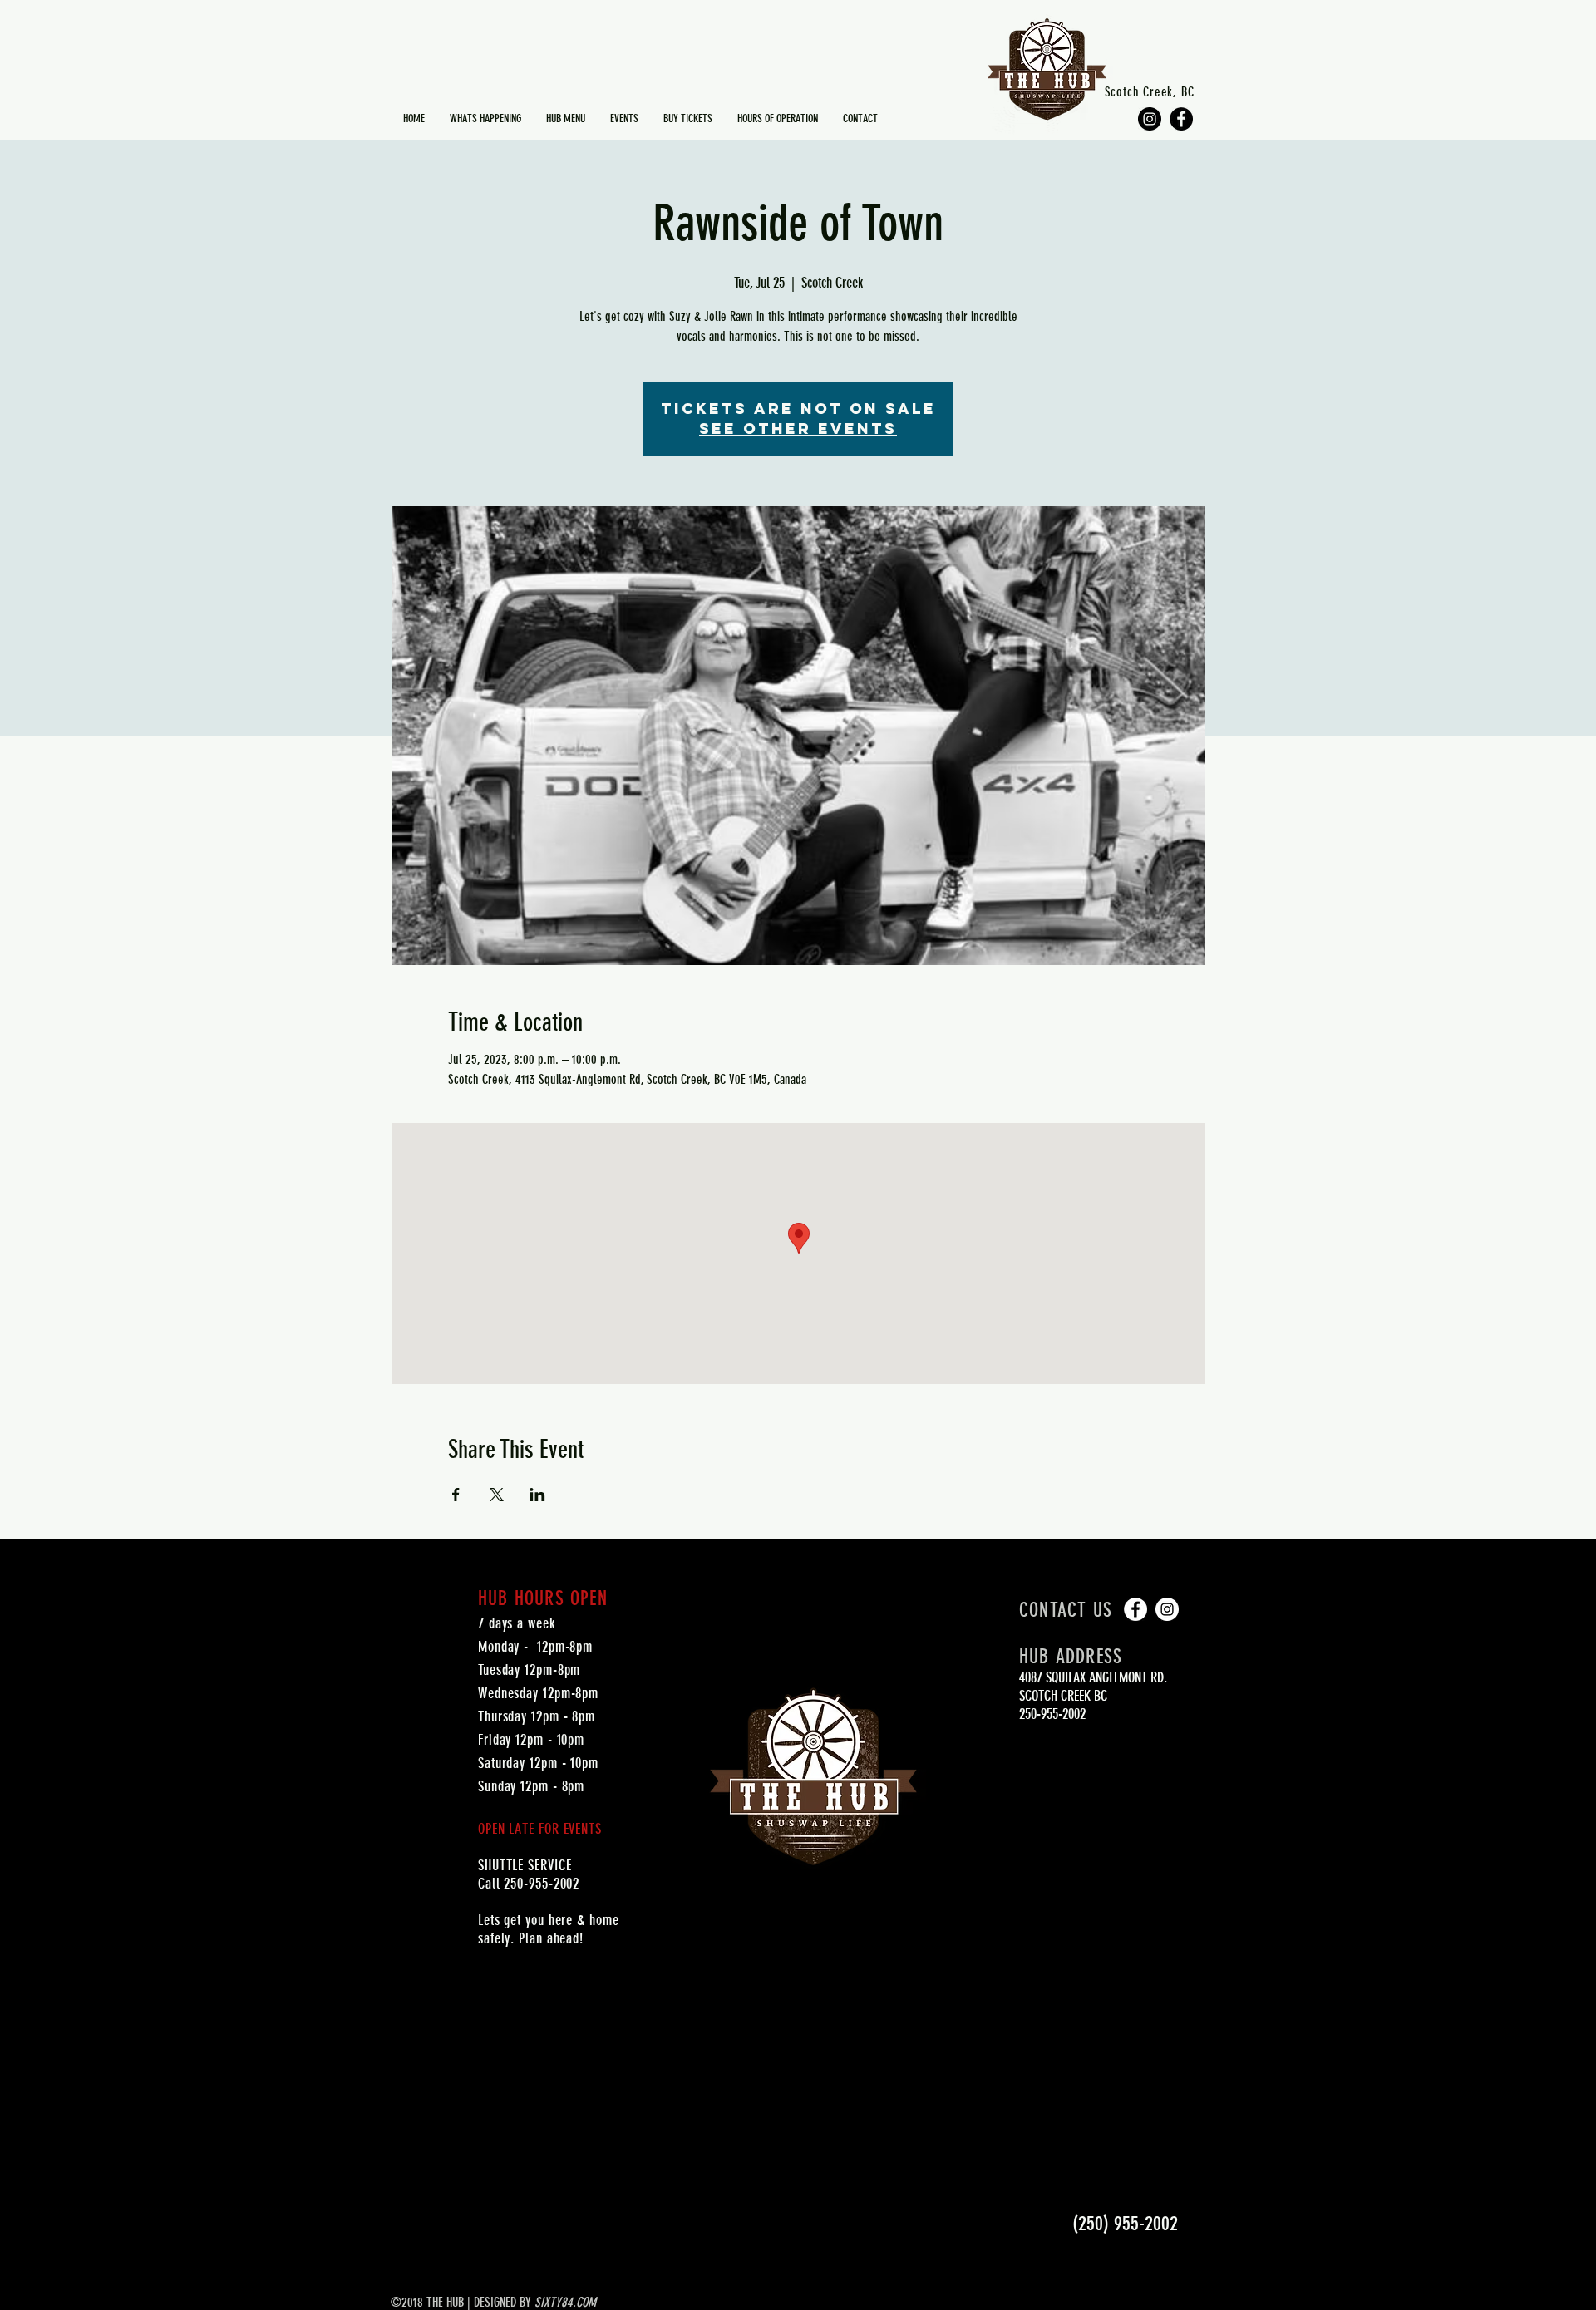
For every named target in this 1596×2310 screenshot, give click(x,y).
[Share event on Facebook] (456, 1495)
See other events (798, 429)
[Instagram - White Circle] (1167, 1609)
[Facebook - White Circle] (1135, 1609)
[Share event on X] (497, 1495)
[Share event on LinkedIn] (537, 1495)
